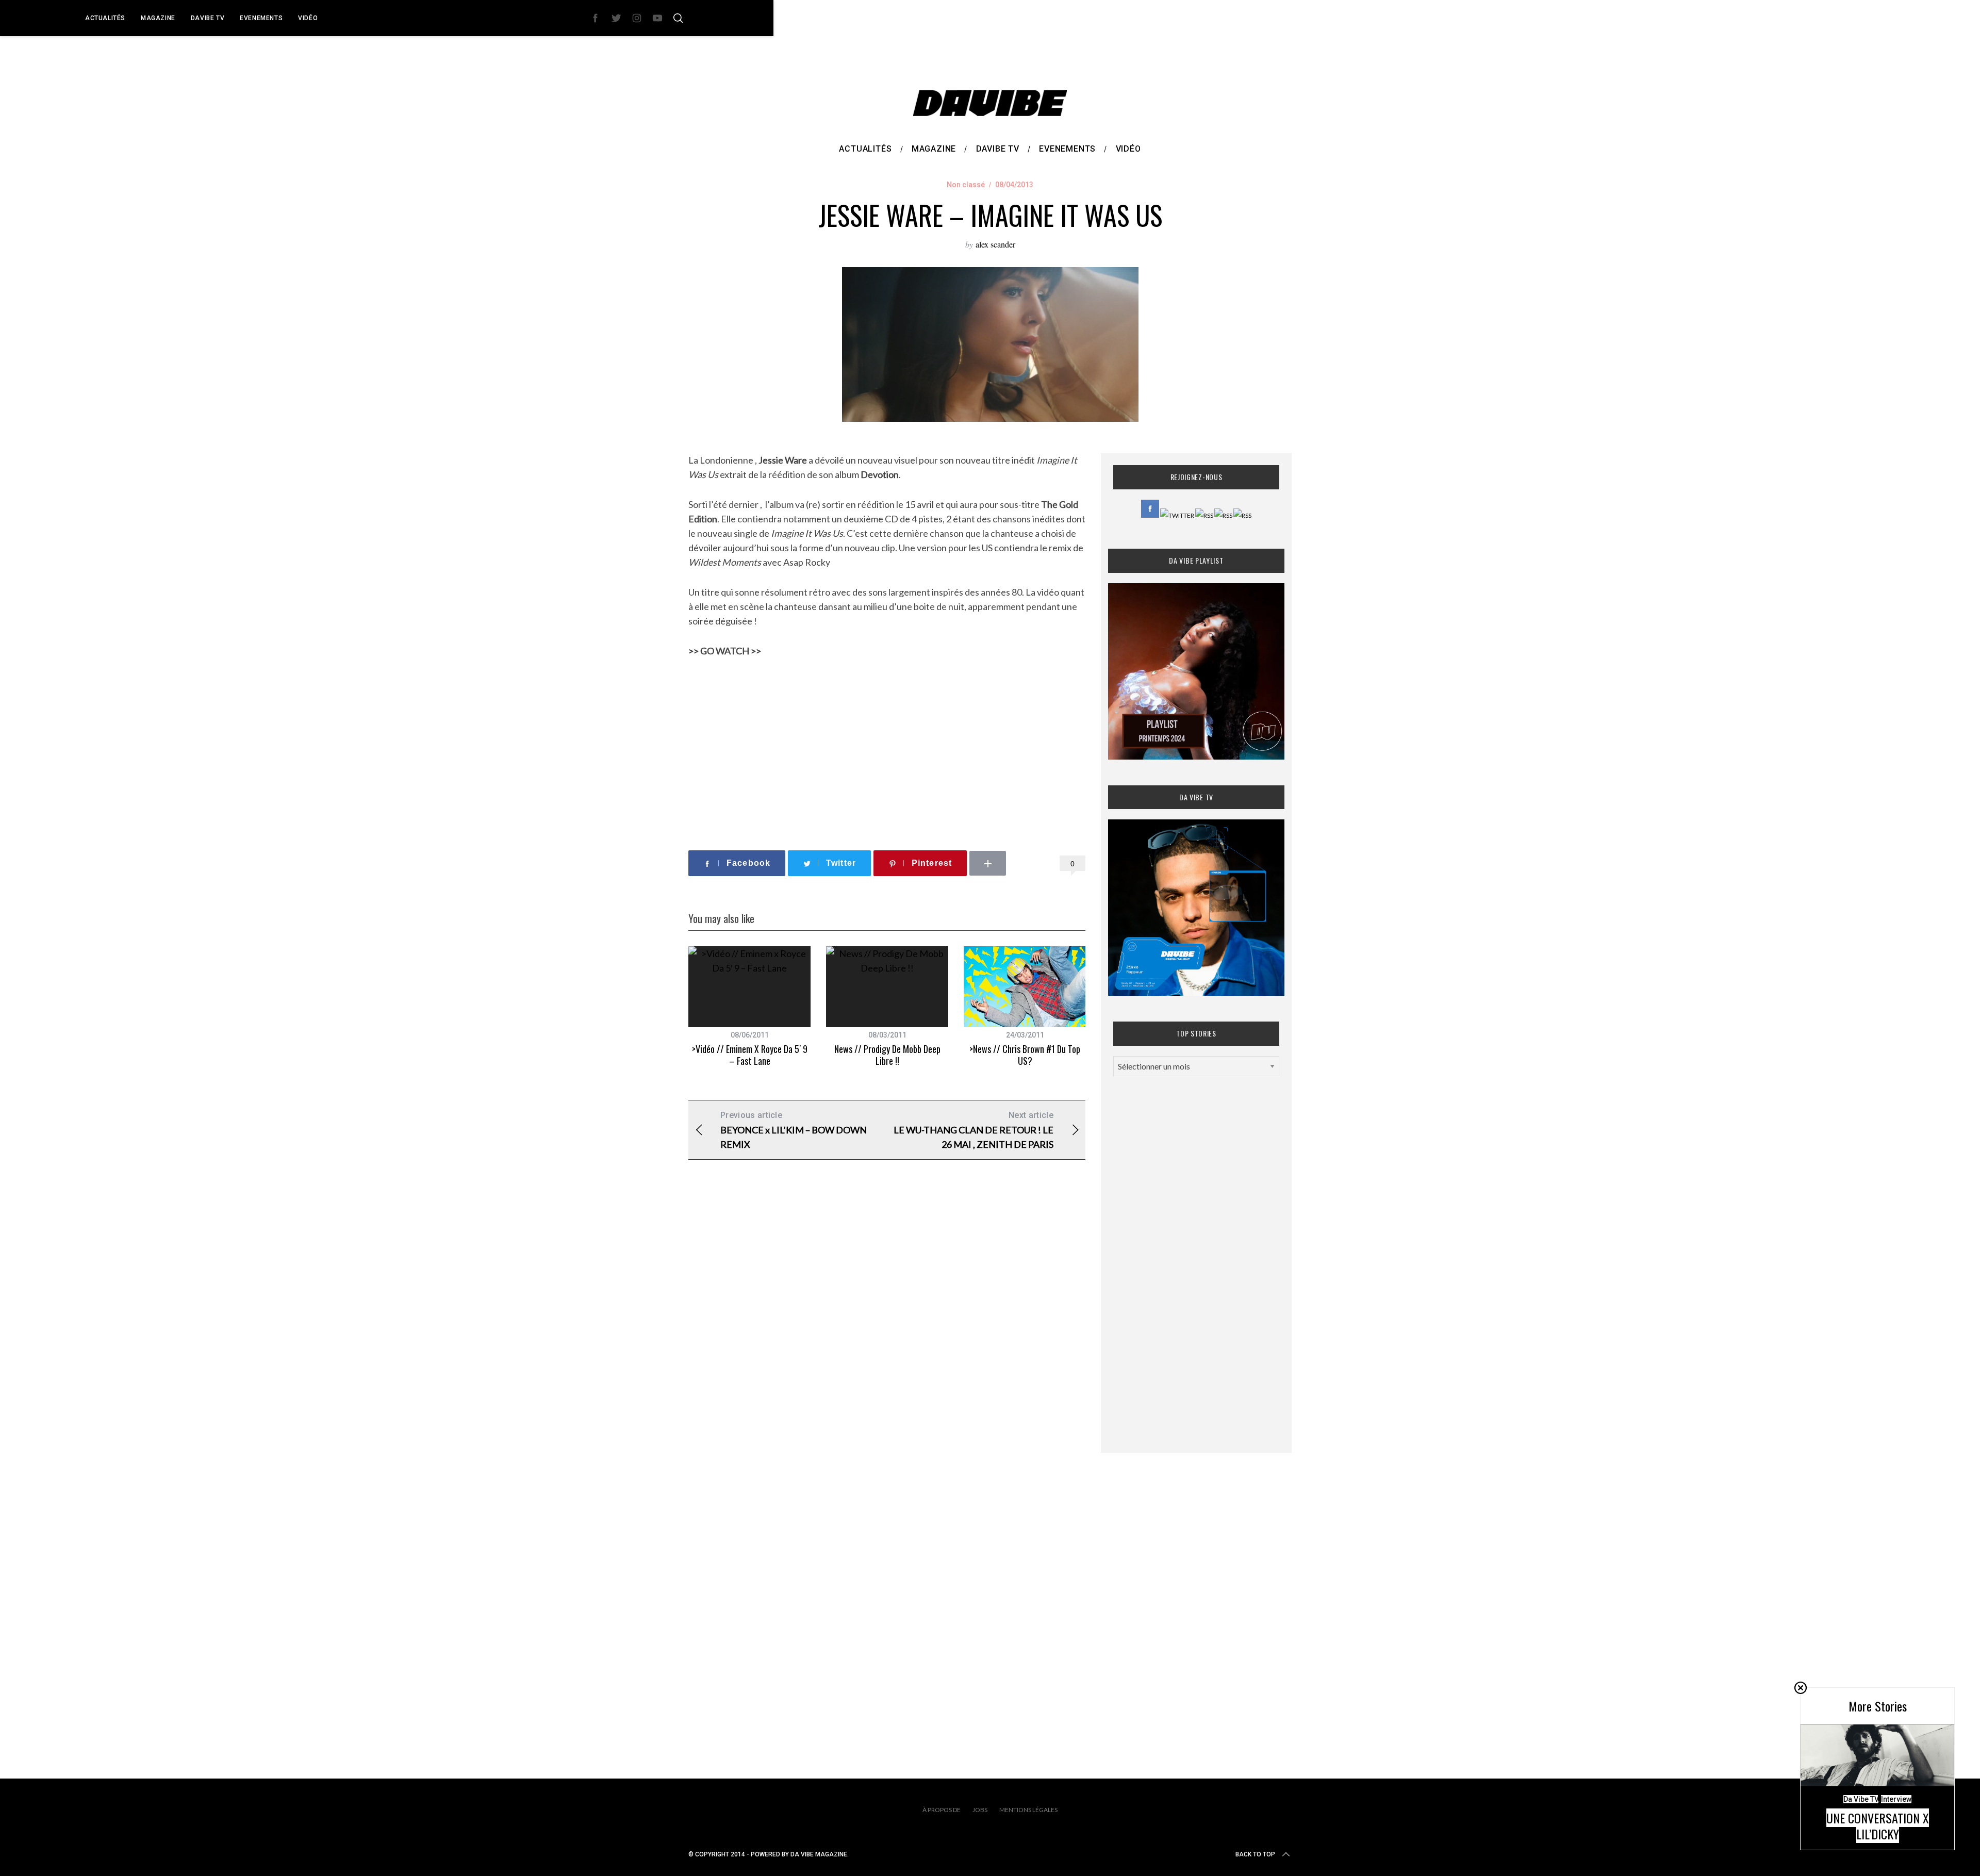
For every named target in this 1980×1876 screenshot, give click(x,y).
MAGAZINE (158, 18)
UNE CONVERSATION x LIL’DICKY (1878, 1826)
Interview (1896, 1799)
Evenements (261, 18)
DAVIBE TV (208, 18)
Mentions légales (1028, 1810)
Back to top (1255, 1854)
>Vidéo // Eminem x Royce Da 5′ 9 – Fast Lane (750, 1055)
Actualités (105, 18)
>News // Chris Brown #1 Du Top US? (1025, 1055)
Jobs (980, 1810)
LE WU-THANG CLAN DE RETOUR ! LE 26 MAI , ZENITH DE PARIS (973, 1130)
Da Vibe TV (1861, 1799)
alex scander (995, 244)
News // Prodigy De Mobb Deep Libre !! (887, 1055)
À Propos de (942, 1810)
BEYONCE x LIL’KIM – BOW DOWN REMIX (794, 1130)
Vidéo (308, 18)
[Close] (1801, 1688)
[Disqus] (887, 1334)
